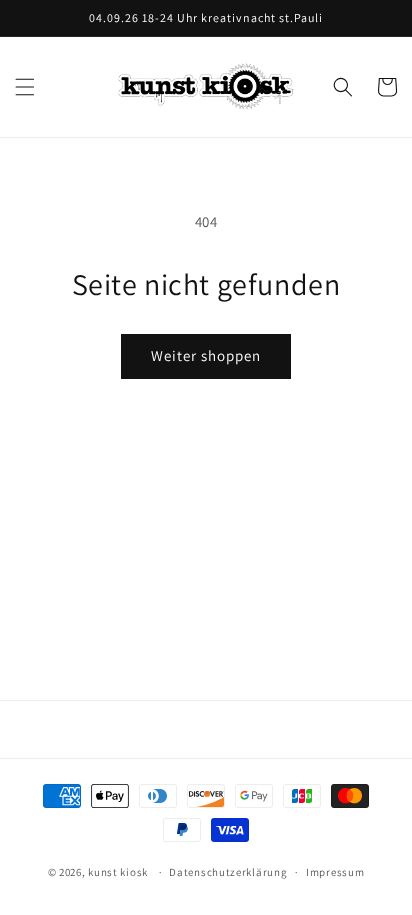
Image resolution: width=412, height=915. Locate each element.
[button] (25, 87)
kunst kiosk (118, 872)
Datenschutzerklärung (228, 872)
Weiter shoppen (206, 355)
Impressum (335, 872)
